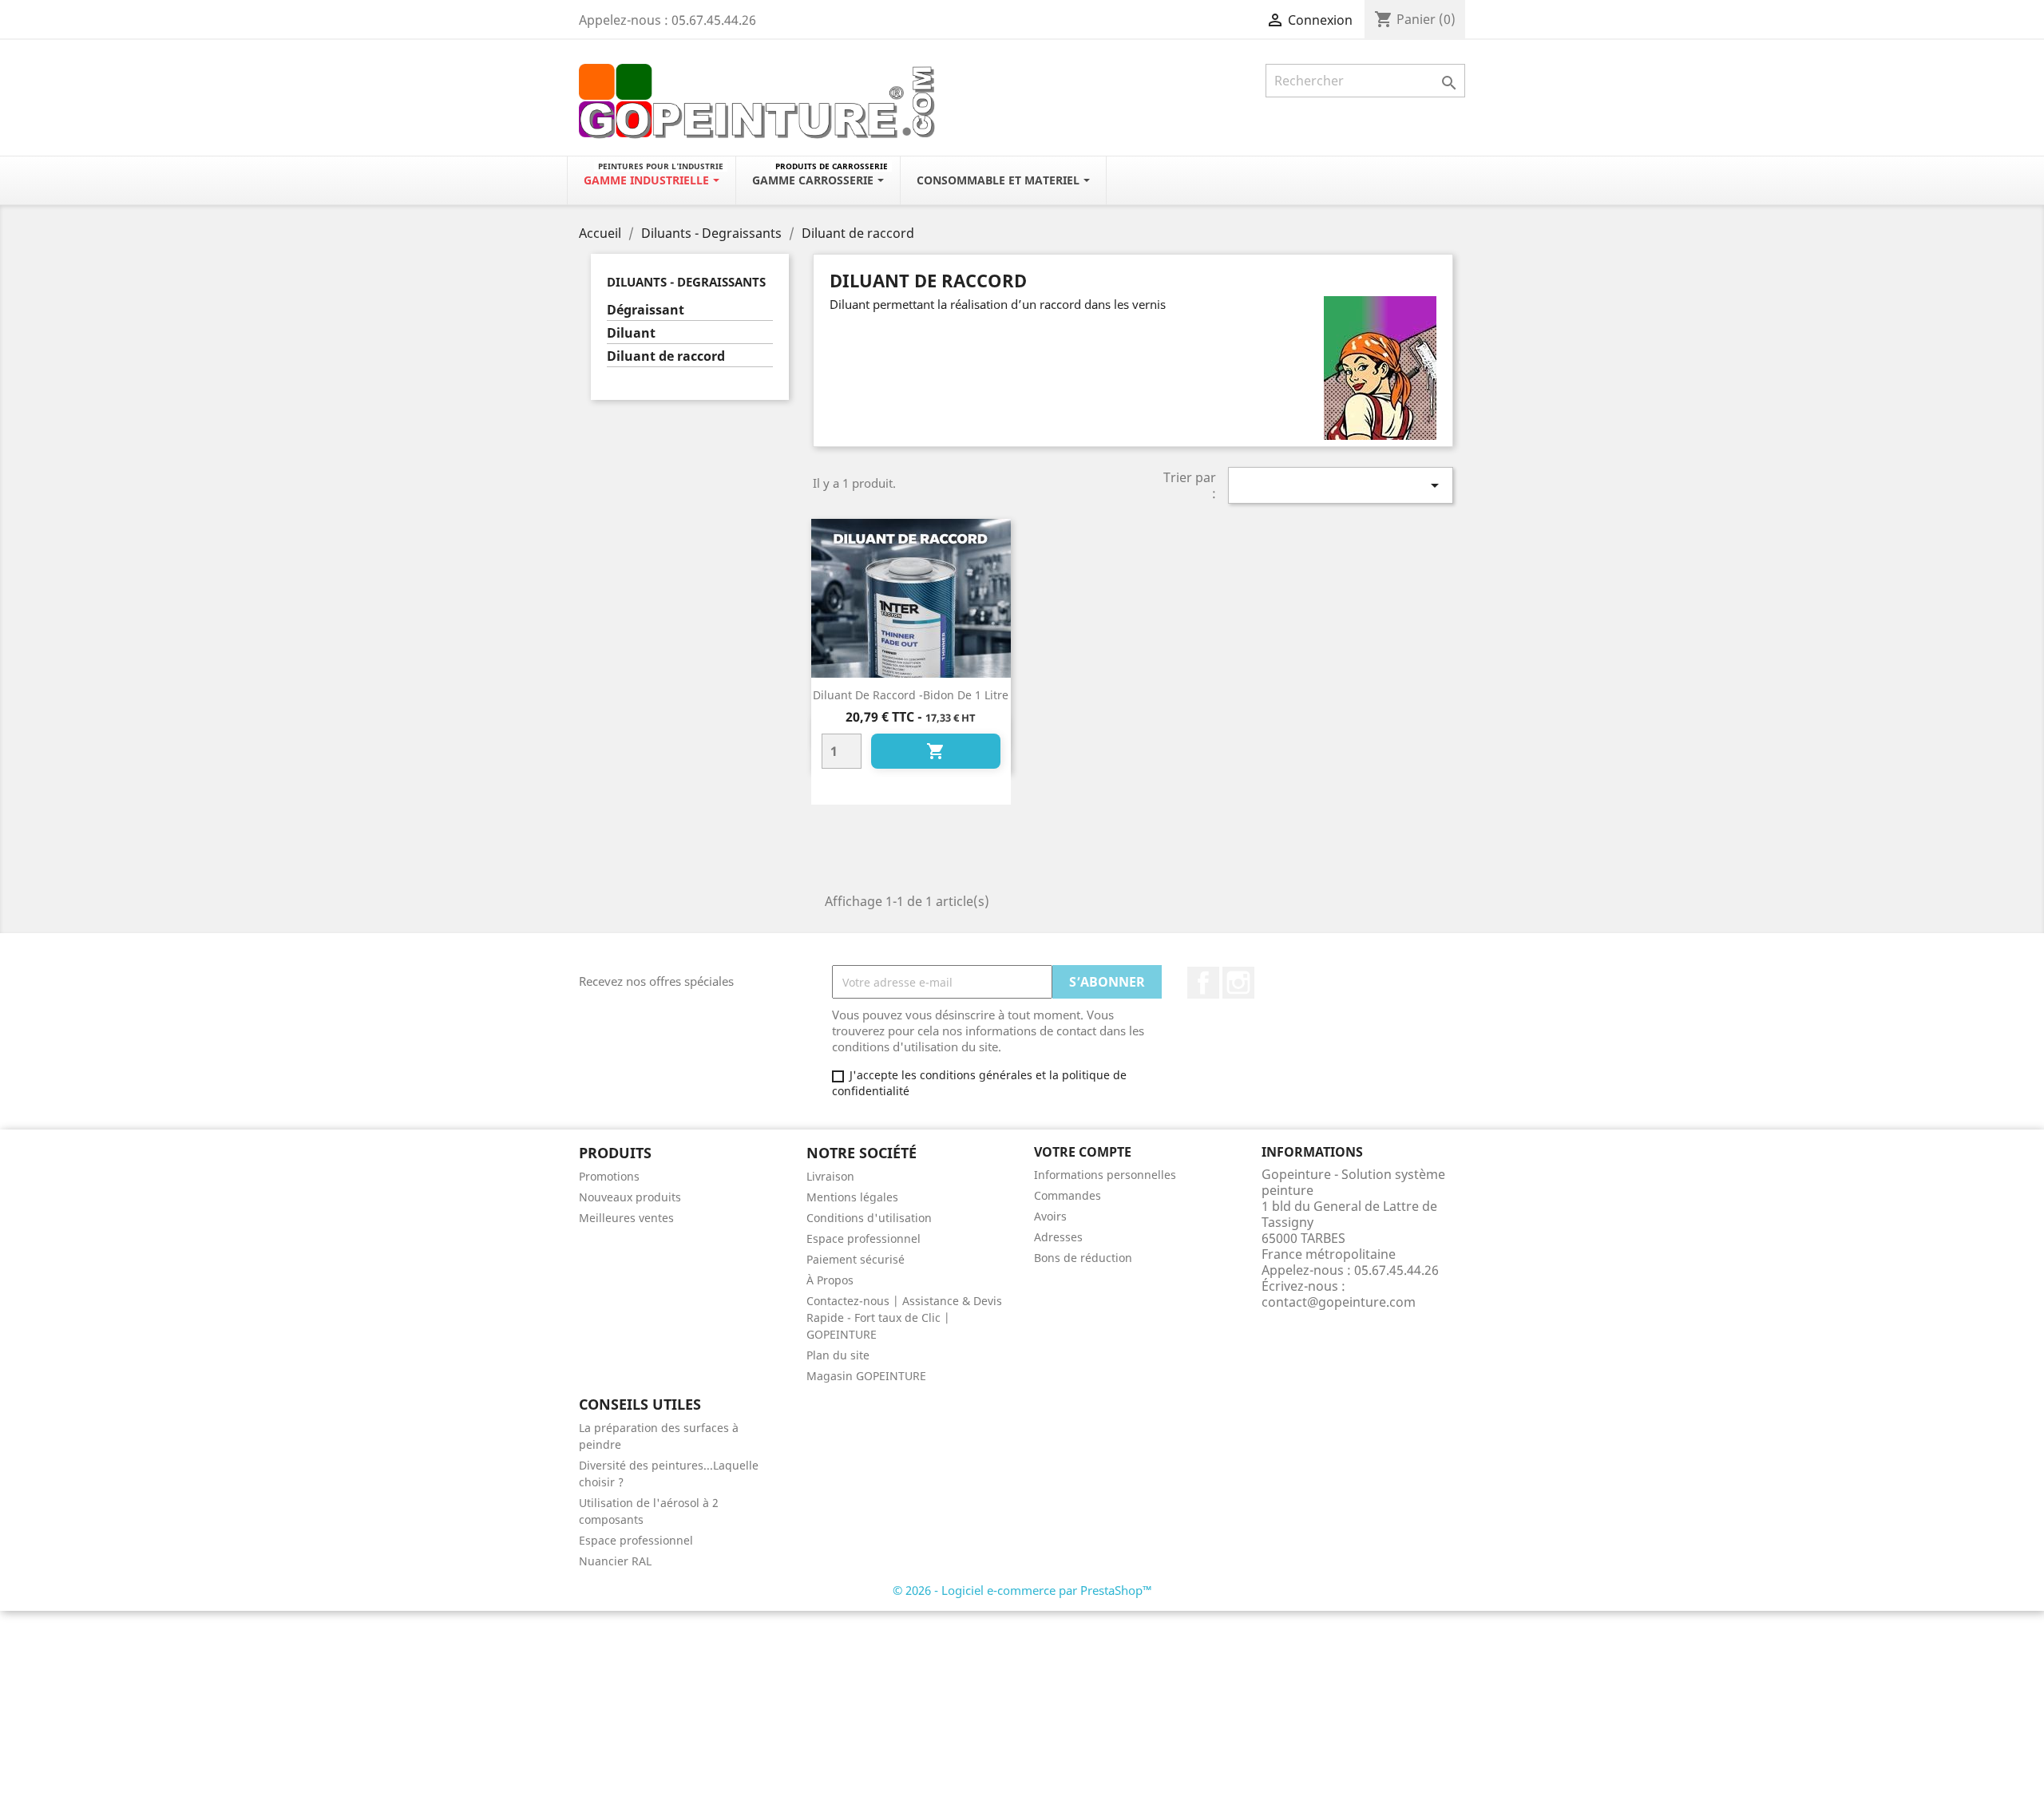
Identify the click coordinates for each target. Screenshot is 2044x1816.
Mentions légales (852, 1197)
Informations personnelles (1105, 1175)
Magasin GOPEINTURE (866, 1376)
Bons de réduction (1083, 1258)
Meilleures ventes (626, 1218)
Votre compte (1083, 1152)
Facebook (1203, 983)
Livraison (830, 1176)
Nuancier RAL (615, 1561)
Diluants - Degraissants (686, 282)
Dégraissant (646, 310)
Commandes (1068, 1195)
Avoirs (1050, 1216)
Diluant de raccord (666, 356)
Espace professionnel (864, 1238)
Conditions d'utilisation (869, 1218)
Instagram (1238, 983)
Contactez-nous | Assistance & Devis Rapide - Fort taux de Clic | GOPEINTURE (904, 1317)
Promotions (609, 1176)
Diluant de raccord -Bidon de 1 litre (911, 695)
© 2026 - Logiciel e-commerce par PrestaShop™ (1022, 1590)
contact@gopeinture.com (1339, 1302)
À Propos (830, 1280)
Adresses (1058, 1237)
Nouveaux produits (630, 1197)
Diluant (631, 333)
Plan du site (838, 1355)
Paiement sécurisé (856, 1259)
